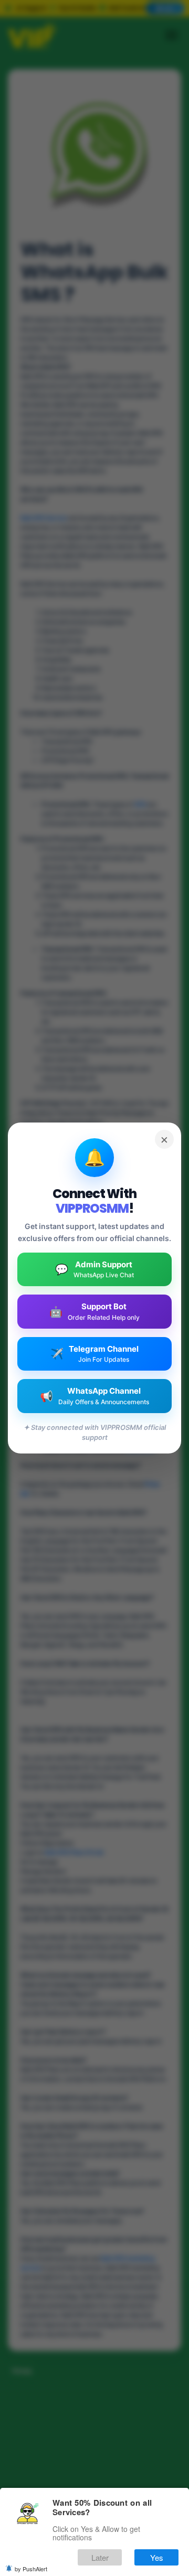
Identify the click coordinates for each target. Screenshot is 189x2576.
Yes (157, 2557)
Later (100, 2557)
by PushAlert (31, 2569)
